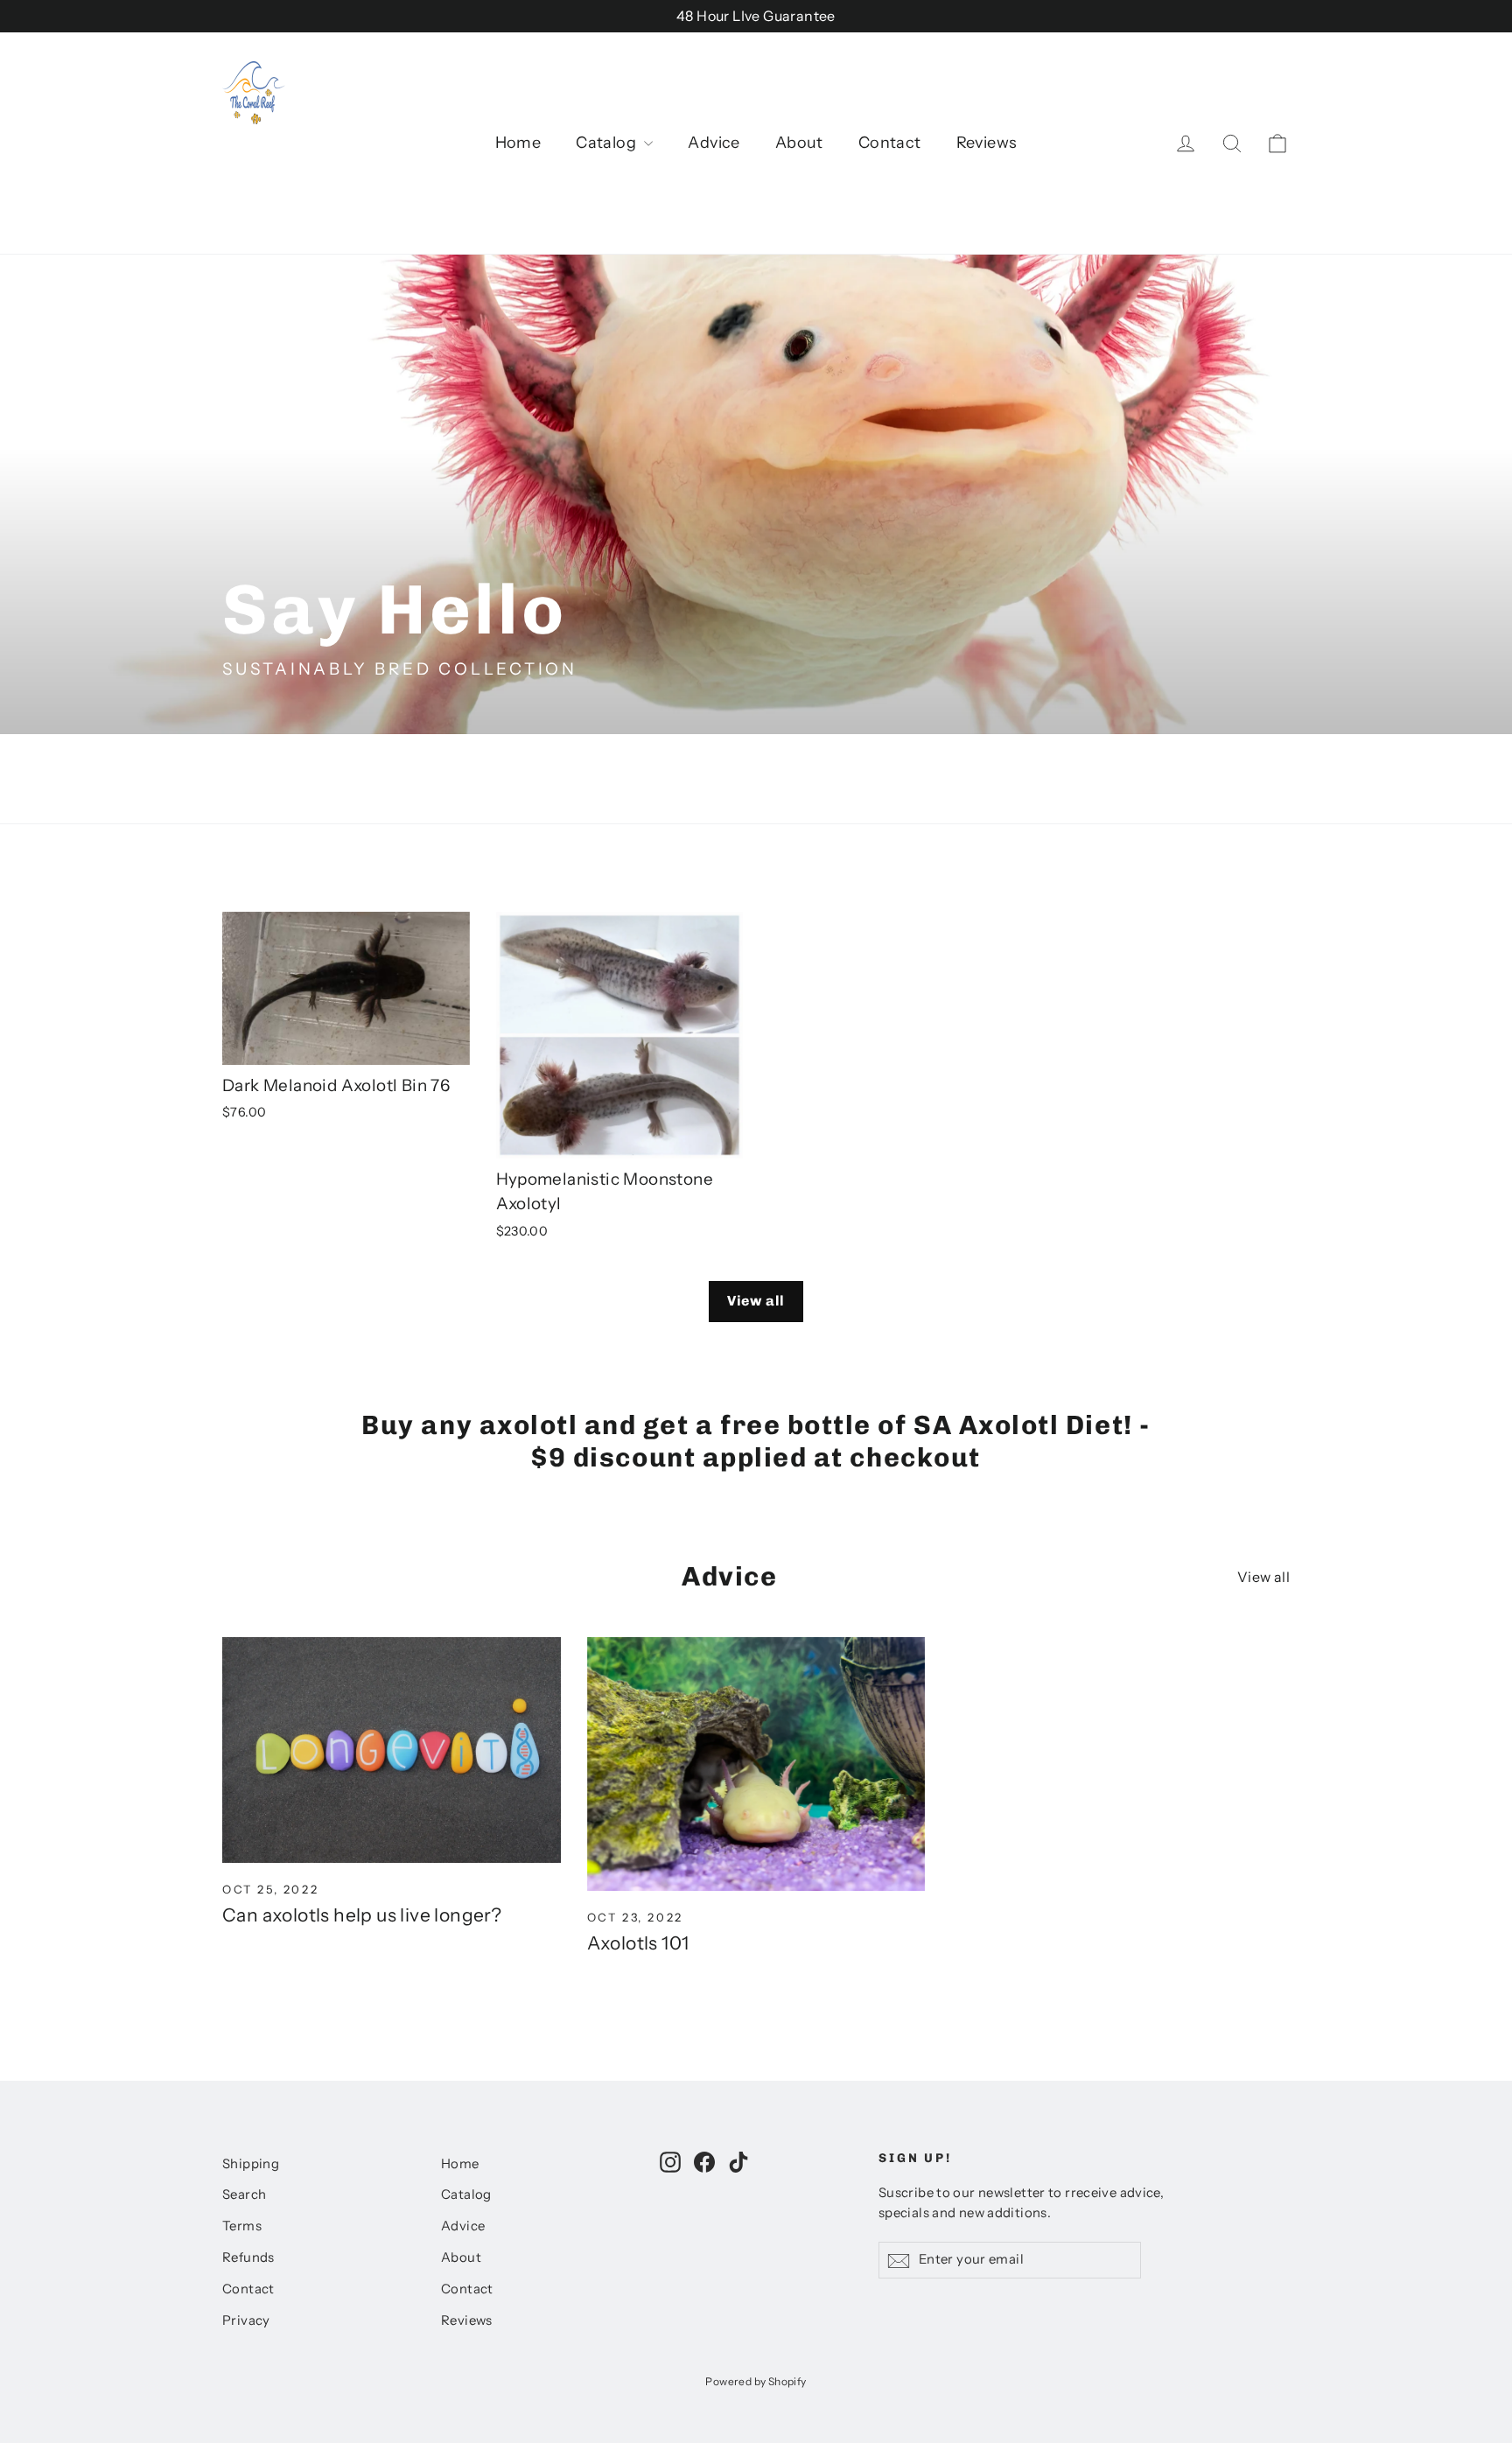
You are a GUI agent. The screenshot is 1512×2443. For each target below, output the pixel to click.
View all (756, 1301)
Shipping (251, 2164)
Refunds (248, 2257)
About (799, 143)
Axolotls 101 (638, 1943)
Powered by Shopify (756, 2381)
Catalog (608, 143)
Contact (890, 143)
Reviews (987, 143)
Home (518, 143)
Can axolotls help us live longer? (362, 1915)
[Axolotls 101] (756, 1764)
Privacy (246, 2320)
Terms (242, 2226)
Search (244, 2194)
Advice (714, 143)
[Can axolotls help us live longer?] (392, 1750)
